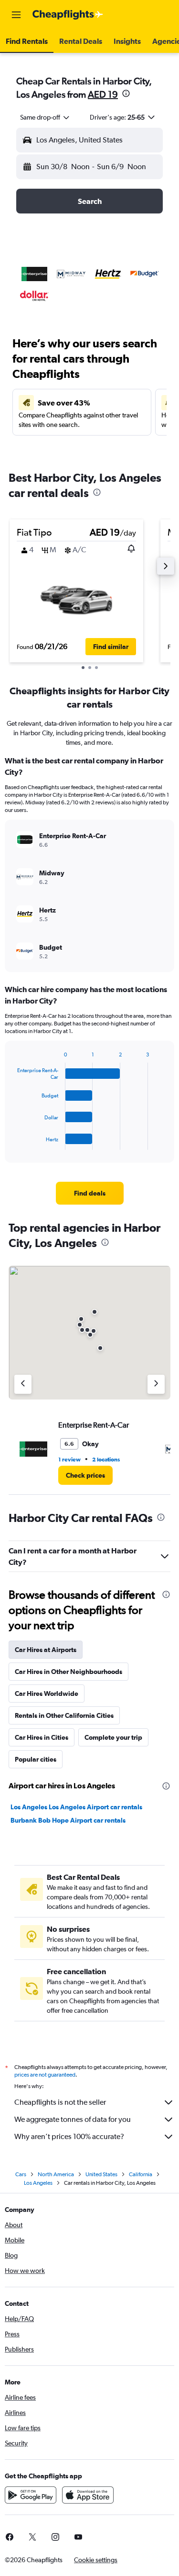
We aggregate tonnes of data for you (73, 2119)
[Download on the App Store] (88, 2495)
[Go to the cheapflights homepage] (68, 15)
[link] (90, 1193)
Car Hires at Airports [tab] (46, 1650)
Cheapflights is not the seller (60, 2102)
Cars (21, 2174)
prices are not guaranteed (45, 2075)
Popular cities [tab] (36, 1759)
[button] (16, 15)
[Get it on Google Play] (31, 2495)
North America (56, 2174)
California (141, 2174)
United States (101, 2174)
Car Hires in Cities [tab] (42, 1737)
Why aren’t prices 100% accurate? (69, 2136)
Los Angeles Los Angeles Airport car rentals (76, 1807)
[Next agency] (156, 1384)
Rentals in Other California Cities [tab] (64, 1715)
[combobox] (45, 117)
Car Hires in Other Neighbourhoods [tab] (68, 1672)
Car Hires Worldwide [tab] (47, 1694)
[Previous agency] (23, 1384)
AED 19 (103, 94)
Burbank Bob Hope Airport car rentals (68, 1820)
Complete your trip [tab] (113, 1737)
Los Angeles (38, 2183)
